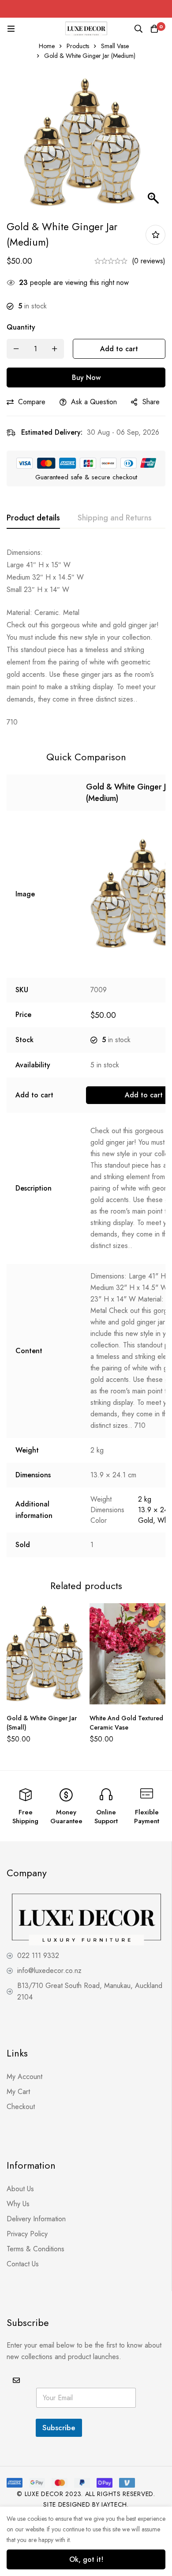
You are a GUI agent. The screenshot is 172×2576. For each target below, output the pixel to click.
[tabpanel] (86, 637)
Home (47, 46)
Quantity (21, 327)
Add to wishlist (155, 235)
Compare (32, 402)
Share (151, 402)
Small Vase (115, 46)
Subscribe (59, 2428)
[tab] (33, 518)
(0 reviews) (149, 261)
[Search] (138, 29)
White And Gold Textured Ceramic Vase (126, 1723)
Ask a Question (94, 402)
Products (78, 46)
